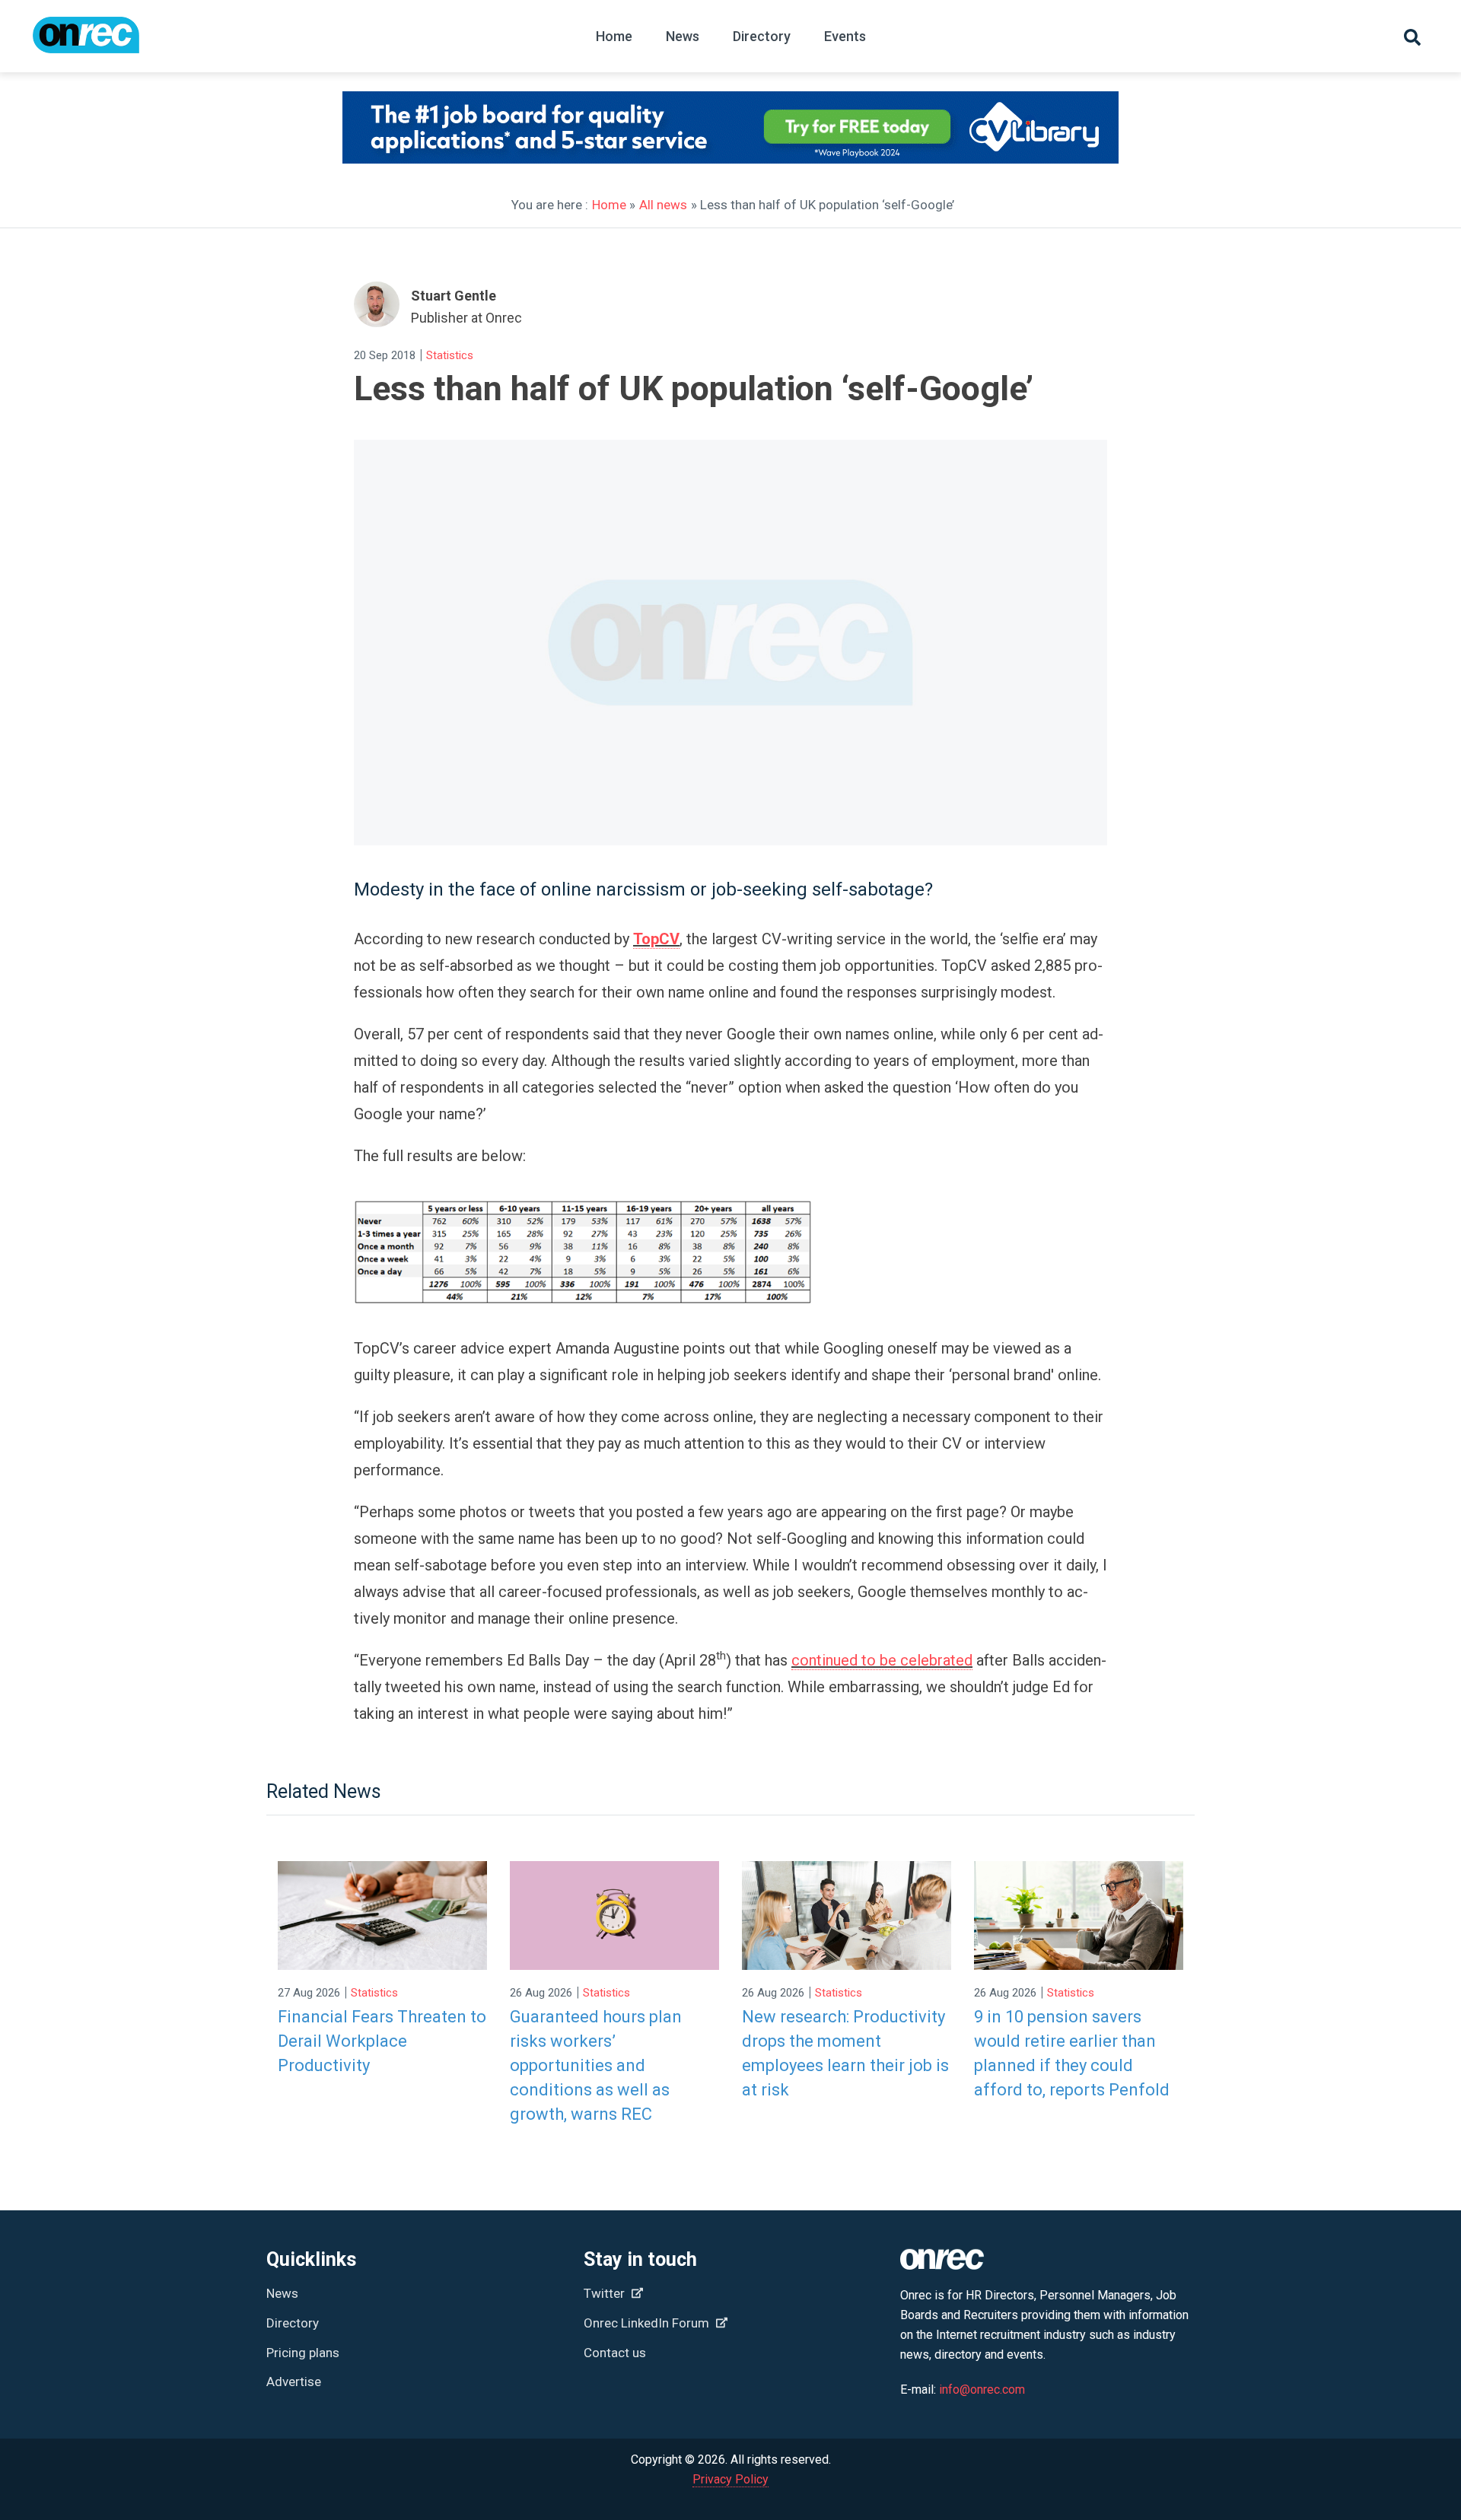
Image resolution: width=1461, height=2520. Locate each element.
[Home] (86, 42)
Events (845, 36)
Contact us (615, 2353)
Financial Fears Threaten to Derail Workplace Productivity (382, 2041)
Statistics (450, 355)
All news (663, 205)
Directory (762, 36)
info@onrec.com (982, 2390)
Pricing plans (303, 2353)
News (683, 36)
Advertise (294, 2382)
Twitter (606, 2293)
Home (614, 36)
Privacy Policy (730, 2479)
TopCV (656, 939)
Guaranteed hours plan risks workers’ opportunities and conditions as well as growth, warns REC (596, 2065)
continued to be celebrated (882, 1660)
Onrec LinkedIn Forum (648, 2323)
